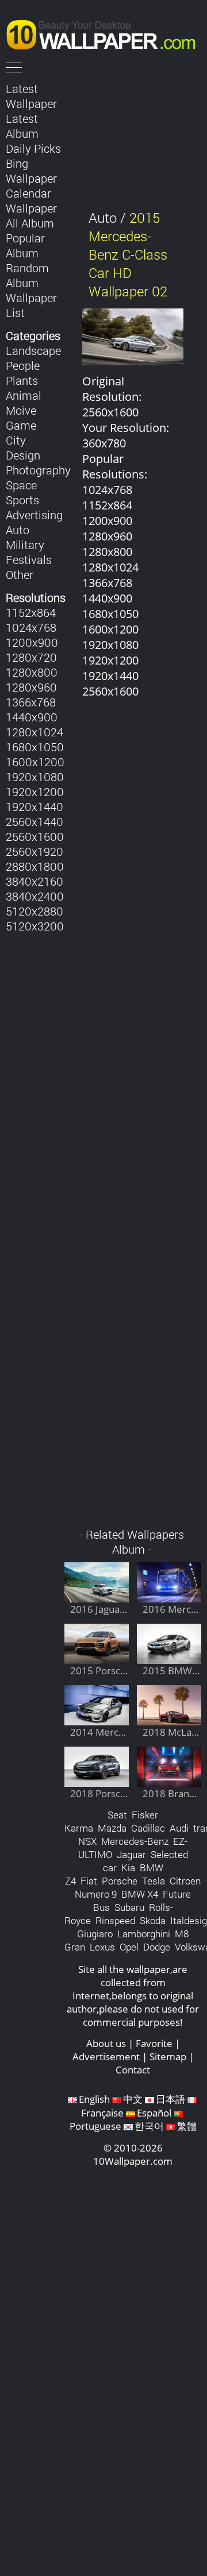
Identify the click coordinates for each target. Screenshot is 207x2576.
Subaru (129, 1907)
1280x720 (31, 657)
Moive (21, 410)
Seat (117, 1815)
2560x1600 (35, 836)
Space (21, 485)
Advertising (34, 515)
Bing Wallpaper (31, 171)
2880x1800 (35, 866)
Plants (22, 380)
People (23, 365)
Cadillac (148, 1828)
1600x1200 (35, 762)
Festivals (29, 559)
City (16, 440)
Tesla (154, 1881)
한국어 (149, 2126)
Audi (179, 1828)
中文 (133, 2099)
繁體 (187, 2126)
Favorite (154, 2043)
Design (23, 455)
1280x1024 (34, 732)
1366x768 (31, 702)
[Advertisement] (133, 1119)
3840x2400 (35, 896)
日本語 (170, 2099)
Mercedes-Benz (135, 1841)
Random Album (27, 275)
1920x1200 (35, 791)
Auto (18, 530)
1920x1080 (35, 777)
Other (20, 574)
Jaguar (131, 1854)
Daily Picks (33, 148)
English (94, 2099)
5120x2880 (34, 911)
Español (154, 2113)
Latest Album (22, 126)
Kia (128, 1868)
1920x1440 (34, 806)
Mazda (112, 1828)
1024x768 (31, 627)
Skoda (153, 1920)
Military (25, 544)
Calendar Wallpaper (31, 200)
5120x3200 (35, 926)
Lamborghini (144, 1934)
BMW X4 (140, 1894)
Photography (38, 470)
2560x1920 (34, 851)
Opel (129, 1947)
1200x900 (32, 642)
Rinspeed (115, 1920)
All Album (30, 223)
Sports (22, 500)
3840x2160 (34, 881)
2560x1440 (34, 821)
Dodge (157, 1947)
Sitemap (168, 2056)
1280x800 (32, 672)
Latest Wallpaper (31, 96)
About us (106, 2043)
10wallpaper (106, 33)
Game (21, 425)
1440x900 (32, 717)
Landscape (33, 350)
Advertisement (106, 2056)
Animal (24, 395)
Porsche (120, 1881)
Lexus (102, 1947)
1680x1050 (35, 747)
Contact (133, 2070)
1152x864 (31, 612)
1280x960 (31, 687)
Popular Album (25, 245)
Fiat (89, 1881)
